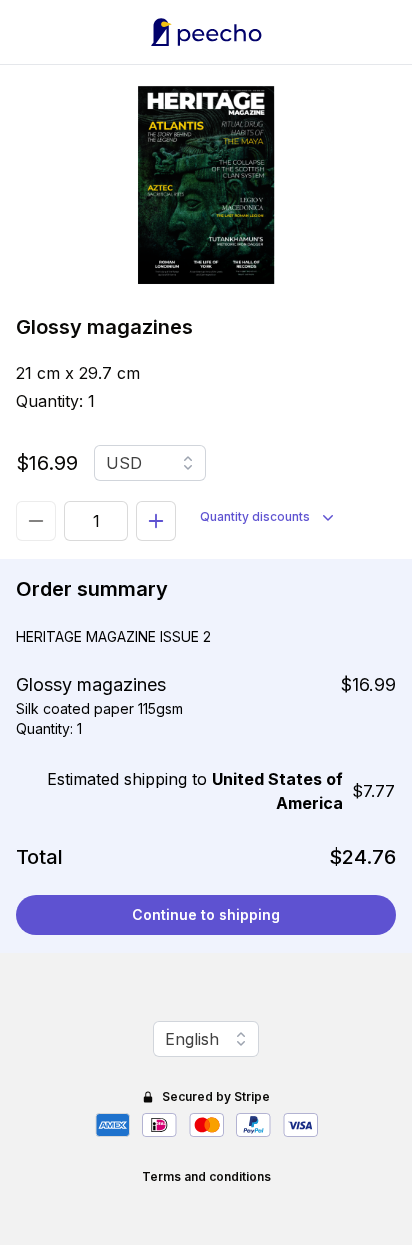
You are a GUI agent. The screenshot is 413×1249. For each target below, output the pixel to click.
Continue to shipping (206, 914)
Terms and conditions (206, 1176)
